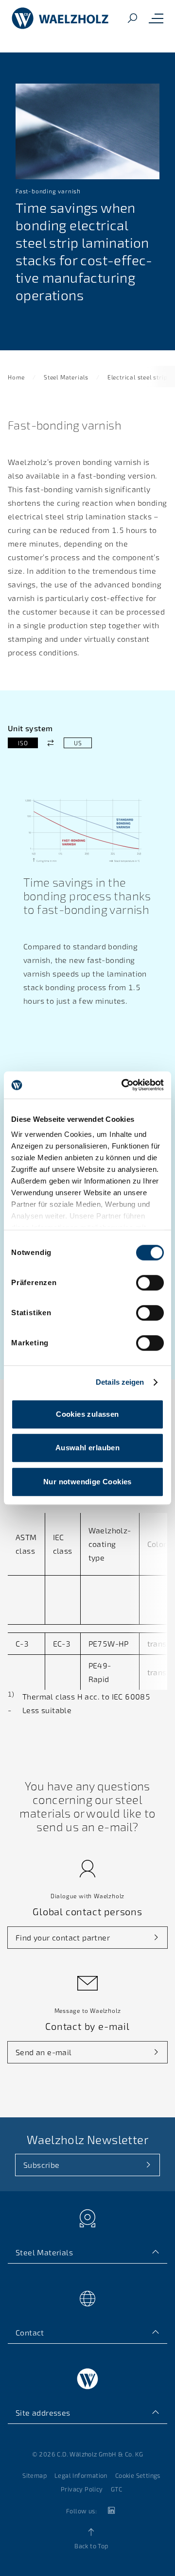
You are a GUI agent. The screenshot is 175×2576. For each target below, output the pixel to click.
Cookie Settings (138, 2475)
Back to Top (91, 2546)
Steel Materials (66, 377)
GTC (116, 2489)
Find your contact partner (63, 1937)
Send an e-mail (44, 2052)
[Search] (132, 19)
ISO (23, 743)
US (78, 743)
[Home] (60, 18)
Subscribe (42, 2165)
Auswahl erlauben (87, 1448)
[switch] (150, 1283)
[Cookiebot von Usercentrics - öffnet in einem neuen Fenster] (123, 1085)
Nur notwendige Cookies (87, 1482)
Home (16, 377)
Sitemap (35, 2475)
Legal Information (81, 2475)
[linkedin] (111, 2511)
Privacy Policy (82, 2489)
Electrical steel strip (138, 377)
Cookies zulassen (87, 1414)
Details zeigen (120, 1382)
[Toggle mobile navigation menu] (156, 18)
